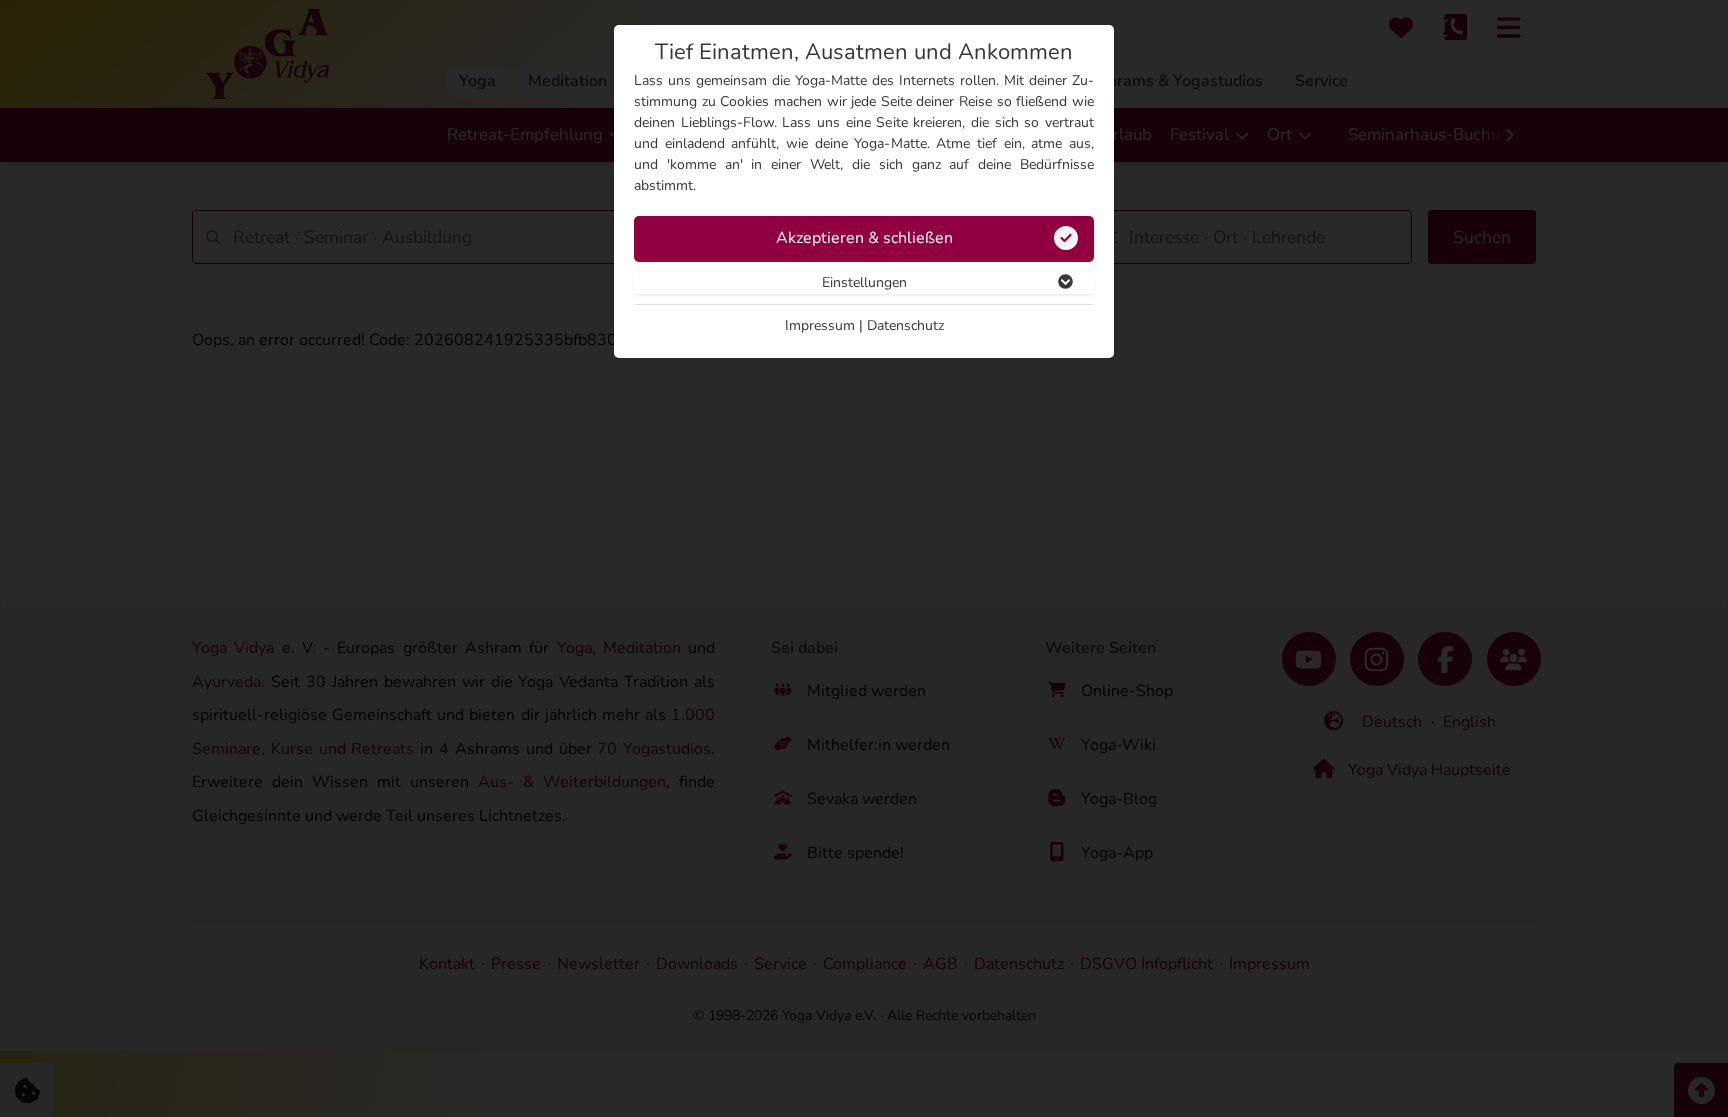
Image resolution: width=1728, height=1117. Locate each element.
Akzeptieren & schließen (864, 238)
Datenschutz (905, 325)
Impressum (820, 325)
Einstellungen (864, 282)
